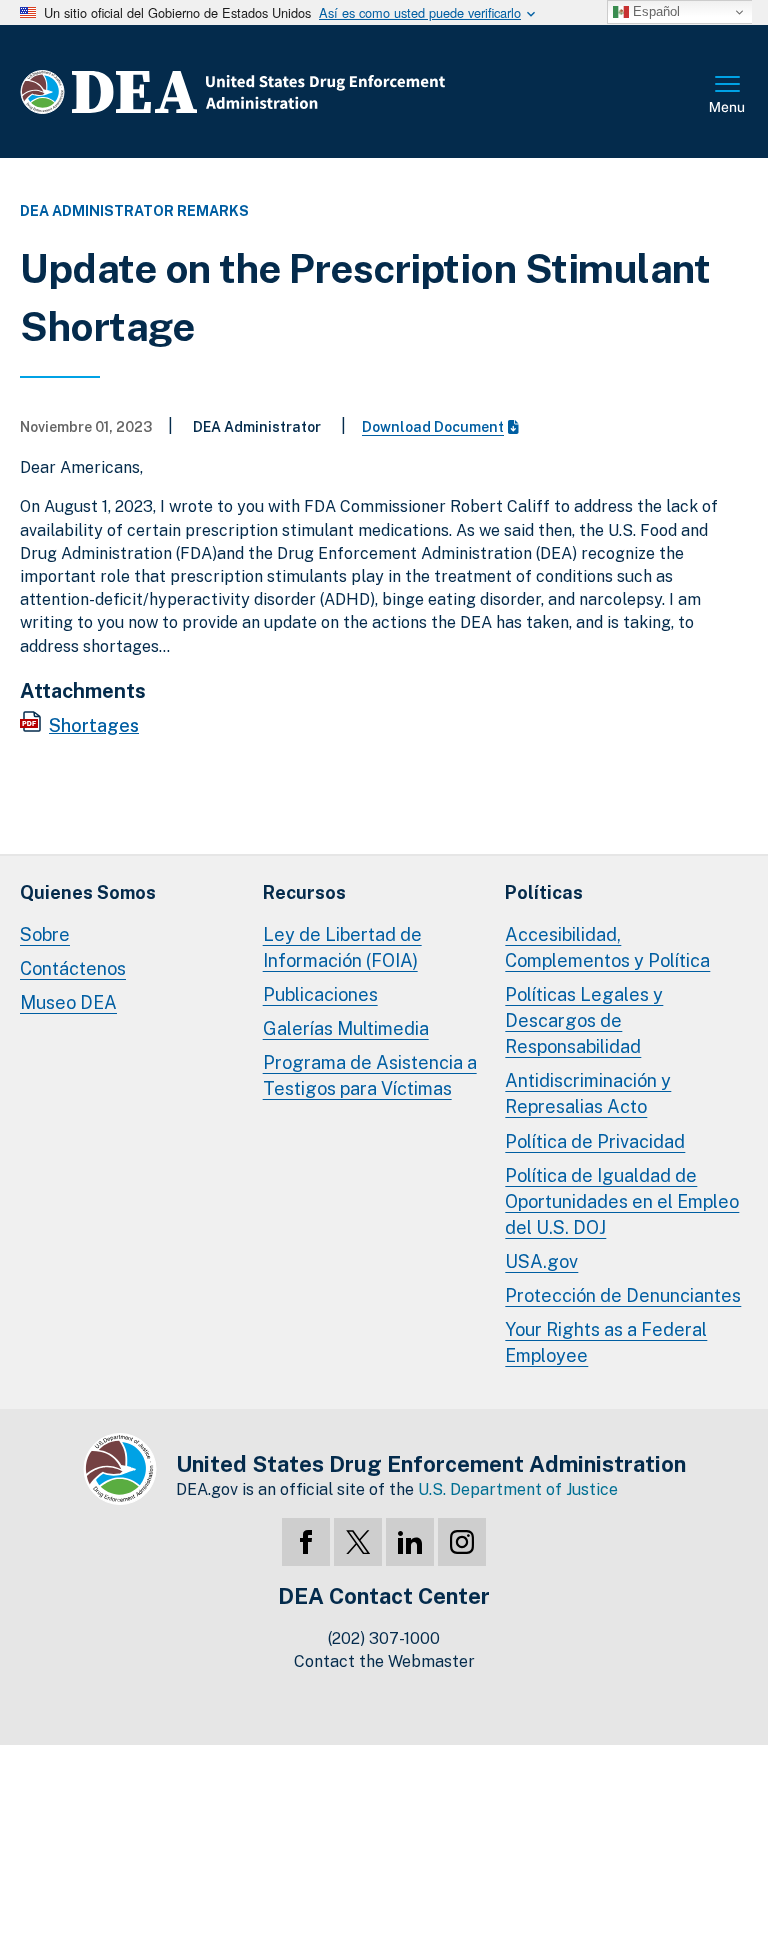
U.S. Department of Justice (518, 1489)
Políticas (544, 892)
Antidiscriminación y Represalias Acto (588, 1093)
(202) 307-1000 (384, 1638)
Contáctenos (73, 968)
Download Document (433, 427)
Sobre (45, 934)
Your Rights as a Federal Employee (606, 1342)
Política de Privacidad (595, 1141)
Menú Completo (728, 96)
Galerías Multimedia (346, 1028)
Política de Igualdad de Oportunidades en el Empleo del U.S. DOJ (622, 1201)
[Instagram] (462, 1542)
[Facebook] (306, 1542)
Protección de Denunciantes (623, 1295)
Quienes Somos (88, 892)
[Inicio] (292, 91)
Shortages (94, 725)
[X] (358, 1542)
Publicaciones (320, 994)
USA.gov (541, 1261)
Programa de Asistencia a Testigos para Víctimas (370, 1075)
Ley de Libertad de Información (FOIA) (342, 947)
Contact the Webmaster (384, 1661)
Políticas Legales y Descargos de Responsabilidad (584, 1020)
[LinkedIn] (410, 1542)
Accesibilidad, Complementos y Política (607, 947)
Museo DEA (68, 1002)
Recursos (304, 892)
